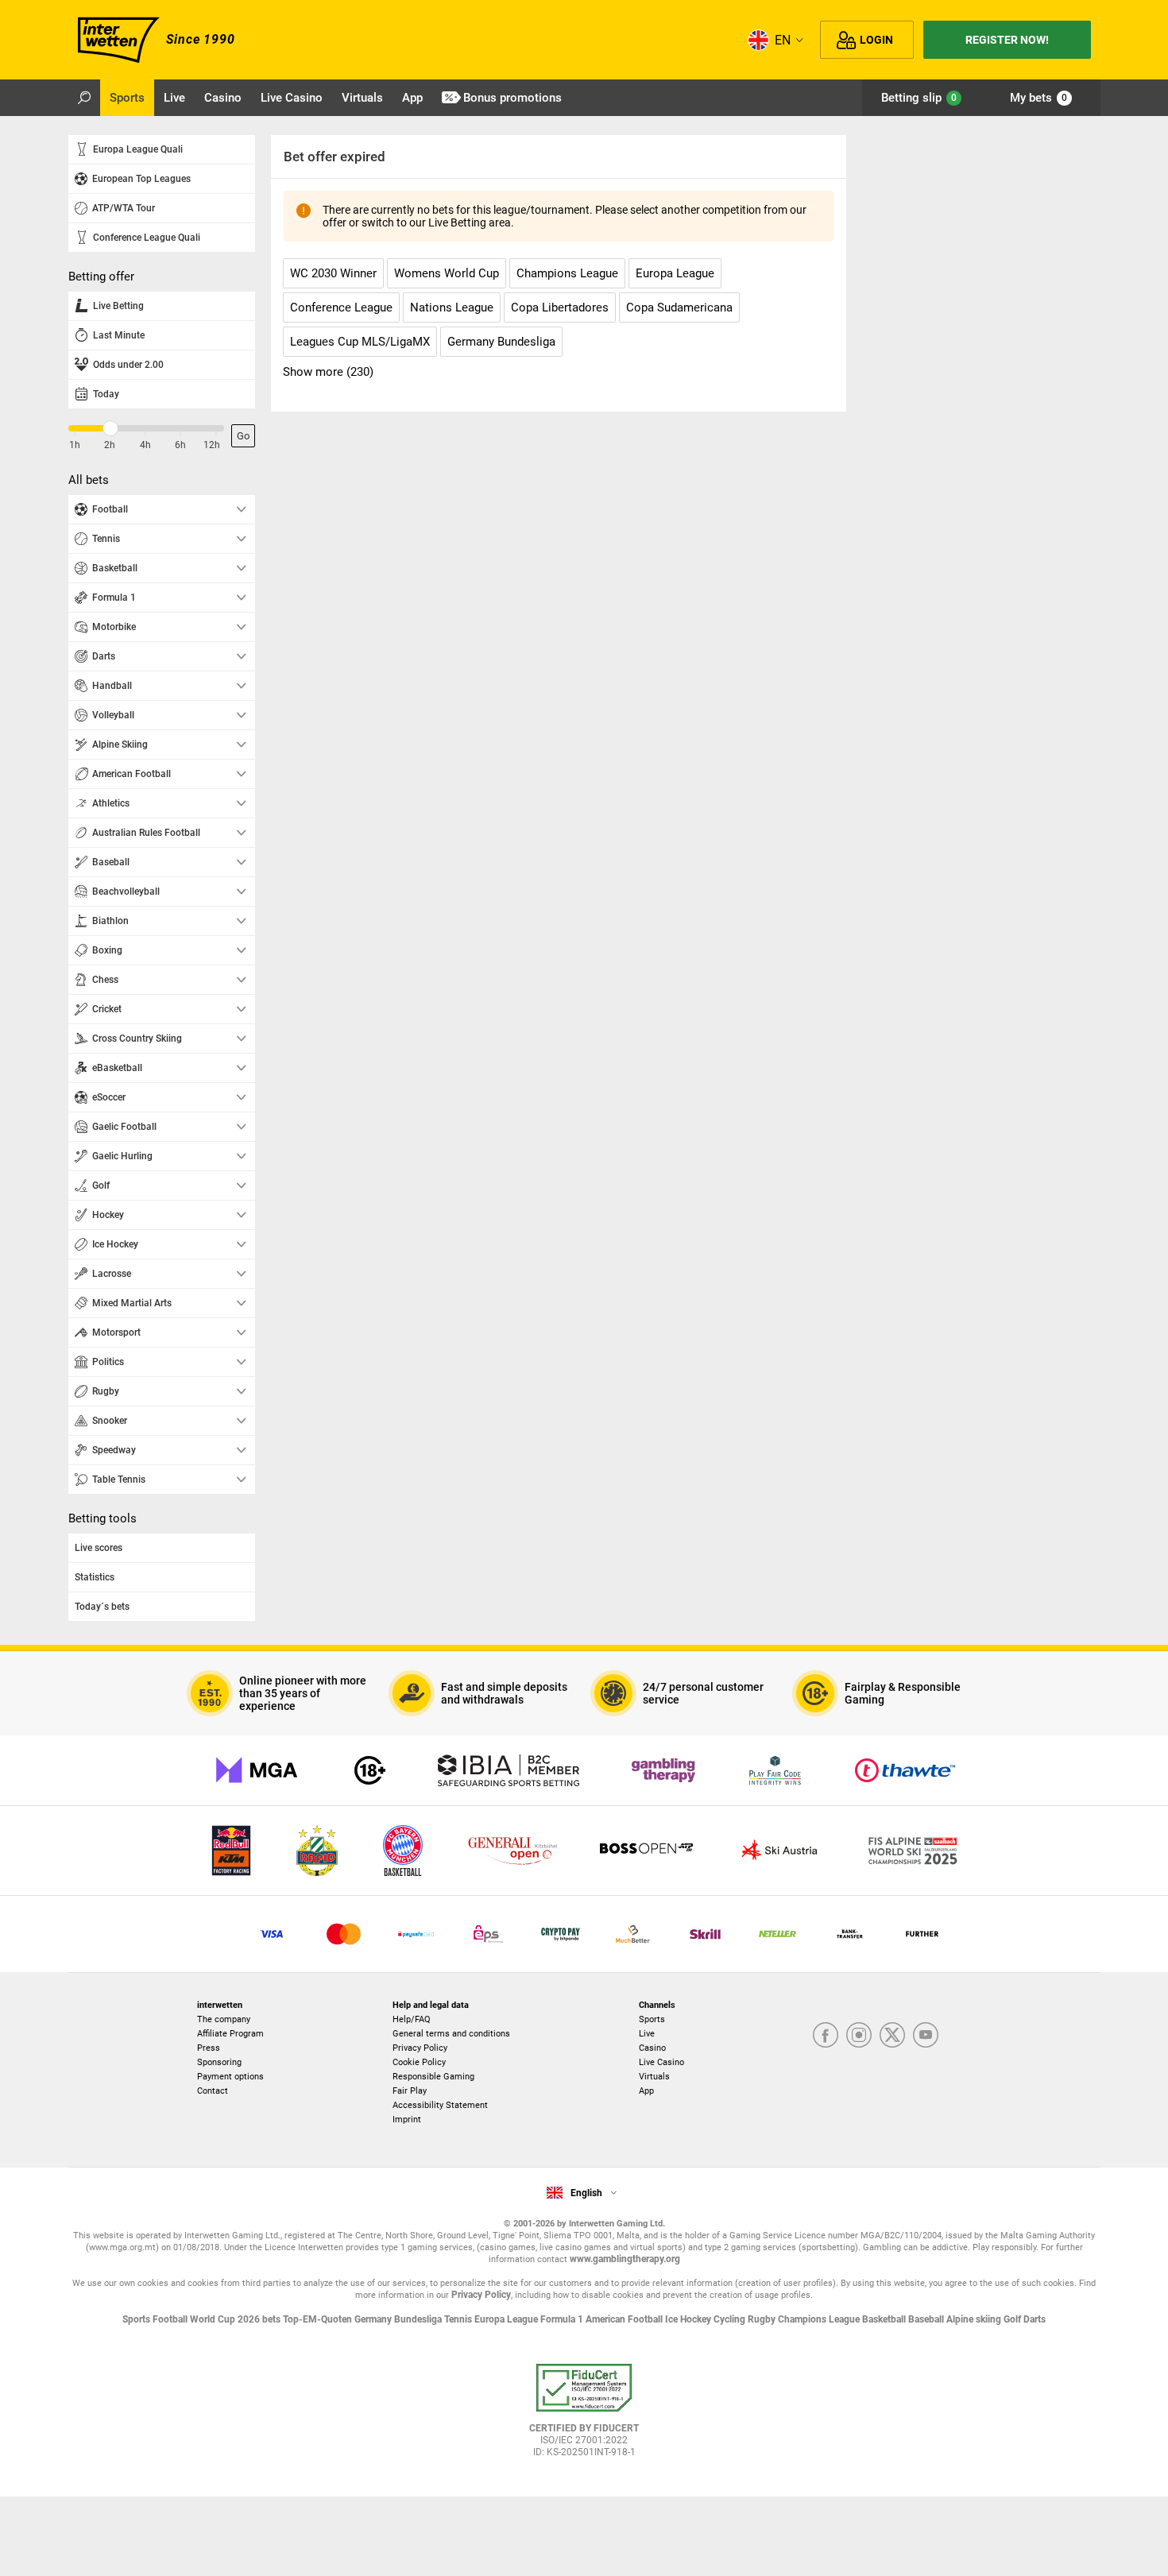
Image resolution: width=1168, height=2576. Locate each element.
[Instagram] (859, 2036)
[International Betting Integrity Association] (509, 1770)
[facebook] (826, 2036)
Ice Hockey (689, 2319)
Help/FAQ (412, 2019)
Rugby (763, 2319)
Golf (1013, 2319)
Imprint (407, 2120)
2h (110, 445)
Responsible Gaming (433, 2077)
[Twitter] (892, 2036)
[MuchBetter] (633, 1934)
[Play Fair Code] (775, 1770)
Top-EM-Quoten (319, 2319)
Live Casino (661, 2062)
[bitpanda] (561, 1934)
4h (145, 445)
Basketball (885, 2319)
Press (209, 2048)
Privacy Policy (420, 2048)
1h (75, 445)
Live (647, 2034)
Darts (1035, 2319)
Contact (213, 2091)
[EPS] (488, 1934)
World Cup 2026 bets (236, 2319)
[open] (584, 2416)
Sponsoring (219, 2062)
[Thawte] (905, 1770)
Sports (652, 2019)
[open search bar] (84, 98)
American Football (625, 2319)
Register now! (1007, 40)
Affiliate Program (230, 2034)
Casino (652, 2048)
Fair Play (410, 2091)
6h (180, 445)
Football (171, 2319)
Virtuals (654, 2077)
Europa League (507, 2319)
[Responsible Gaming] (370, 1770)
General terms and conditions (451, 2034)
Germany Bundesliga (399, 2319)
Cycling (731, 2319)
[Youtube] (926, 2036)
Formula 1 (563, 2319)
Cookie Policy (419, 2062)
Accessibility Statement (440, 2105)
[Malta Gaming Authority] (257, 1770)
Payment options (230, 2077)
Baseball (927, 2319)
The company (224, 2019)
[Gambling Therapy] (663, 1770)
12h (212, 445)
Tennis (459, 2319)
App (646, 2091)
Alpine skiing (975, 2319)
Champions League (820, 2319)
